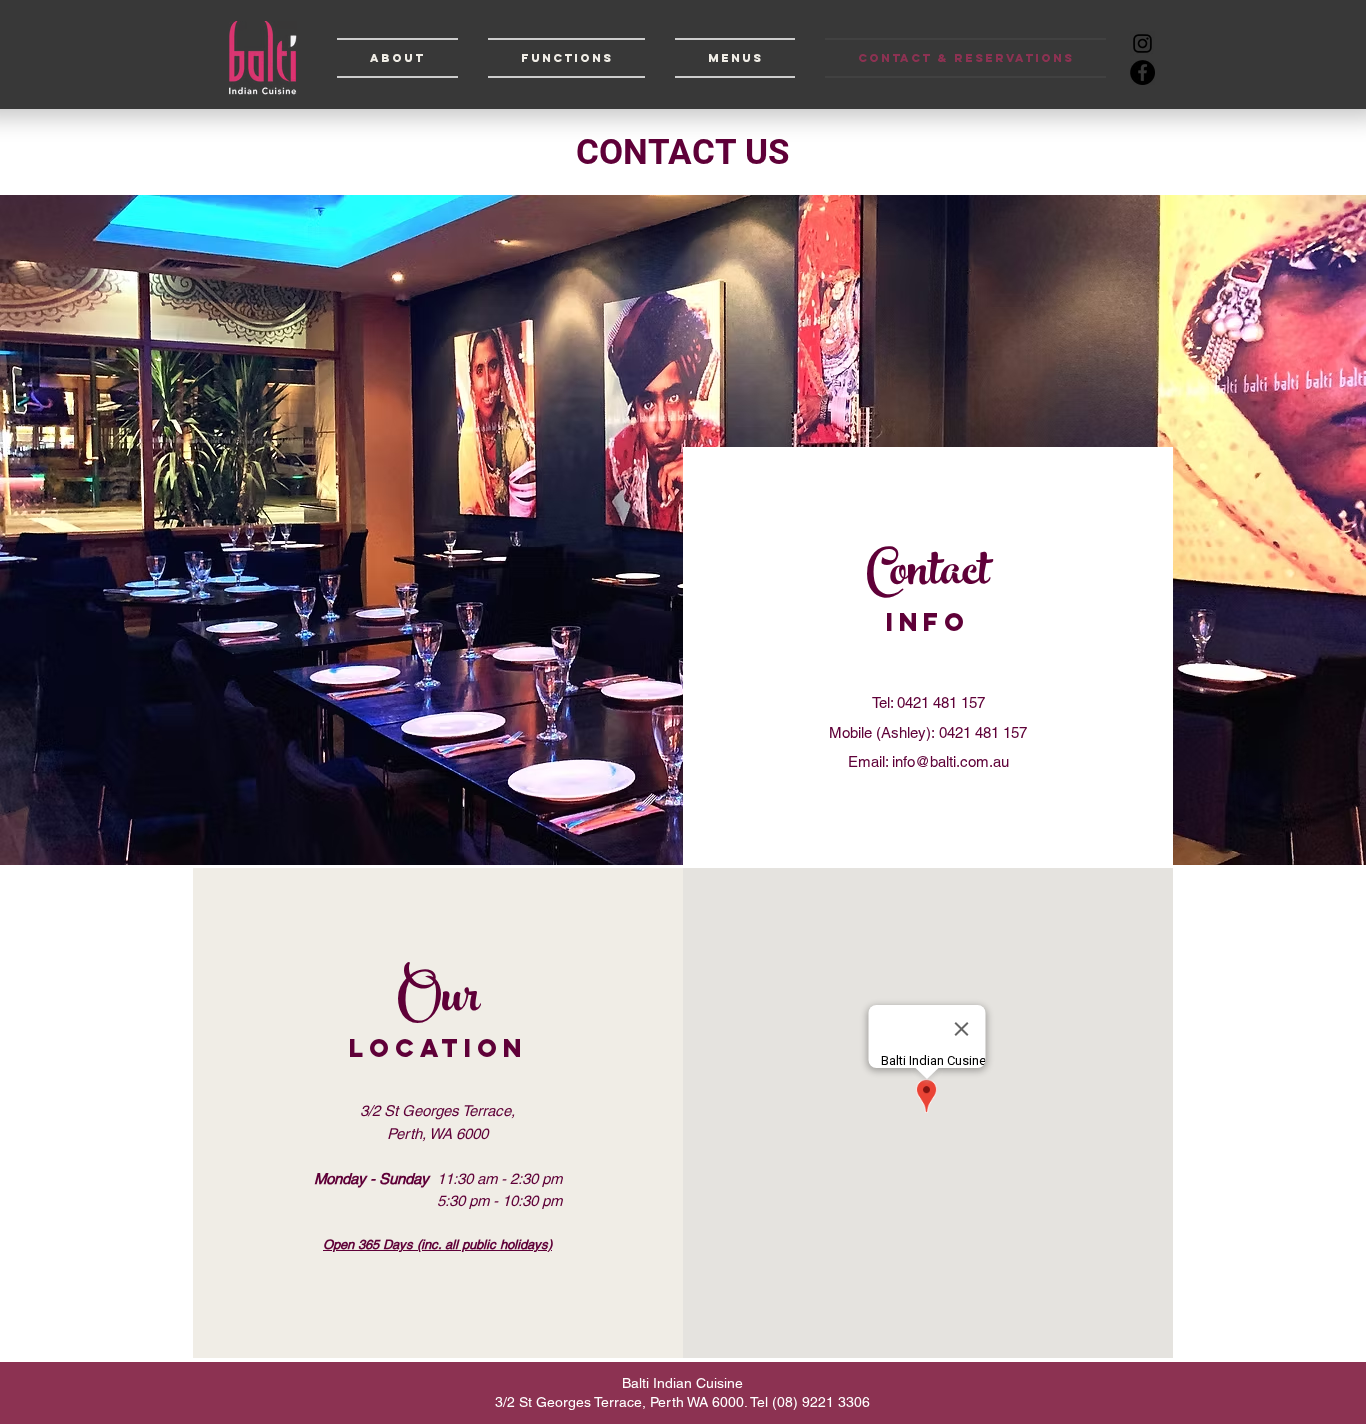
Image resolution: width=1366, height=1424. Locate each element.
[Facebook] (1142, 72)
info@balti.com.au (950, 761)
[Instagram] (1142, 43)
